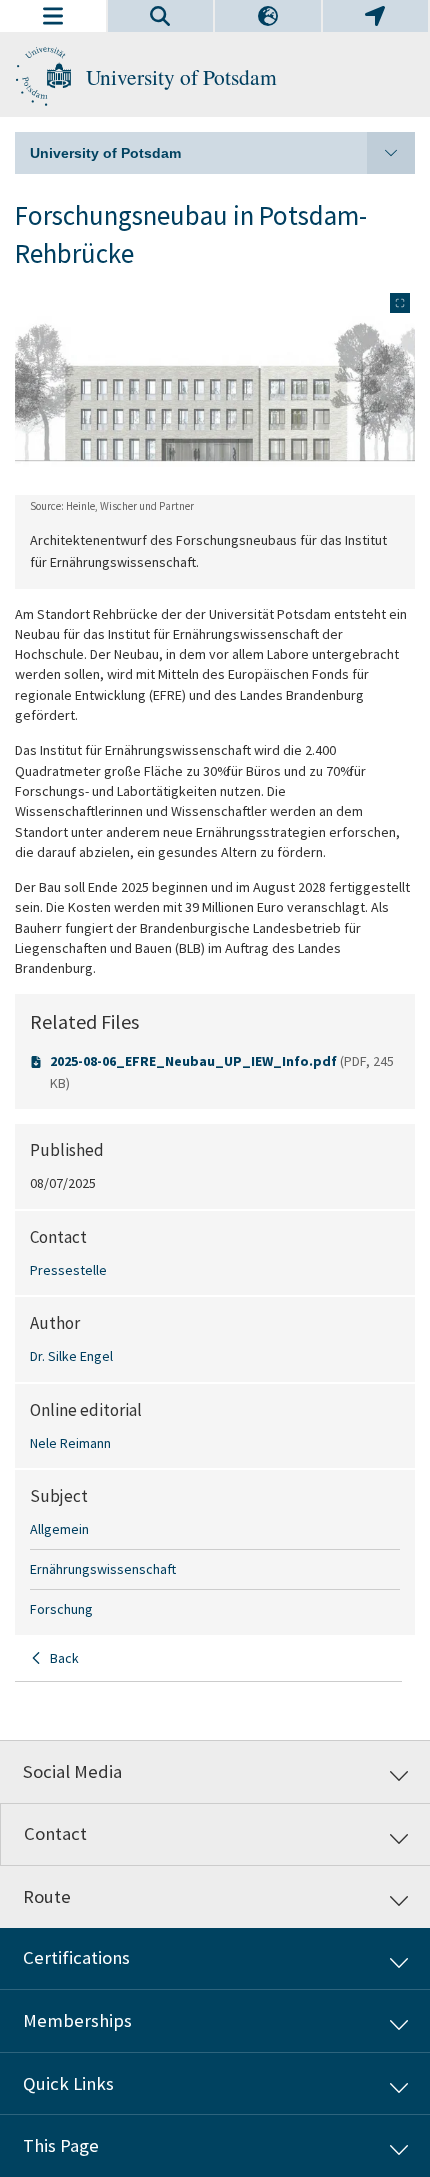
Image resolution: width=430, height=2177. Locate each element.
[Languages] (268, 16)
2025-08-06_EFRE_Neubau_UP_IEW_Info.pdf (195, 1061)
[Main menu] (53, 16)
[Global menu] (376, 16)
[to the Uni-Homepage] (43, 77)
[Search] (161, 16)
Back (64, 1658)
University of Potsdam (181, 76)
